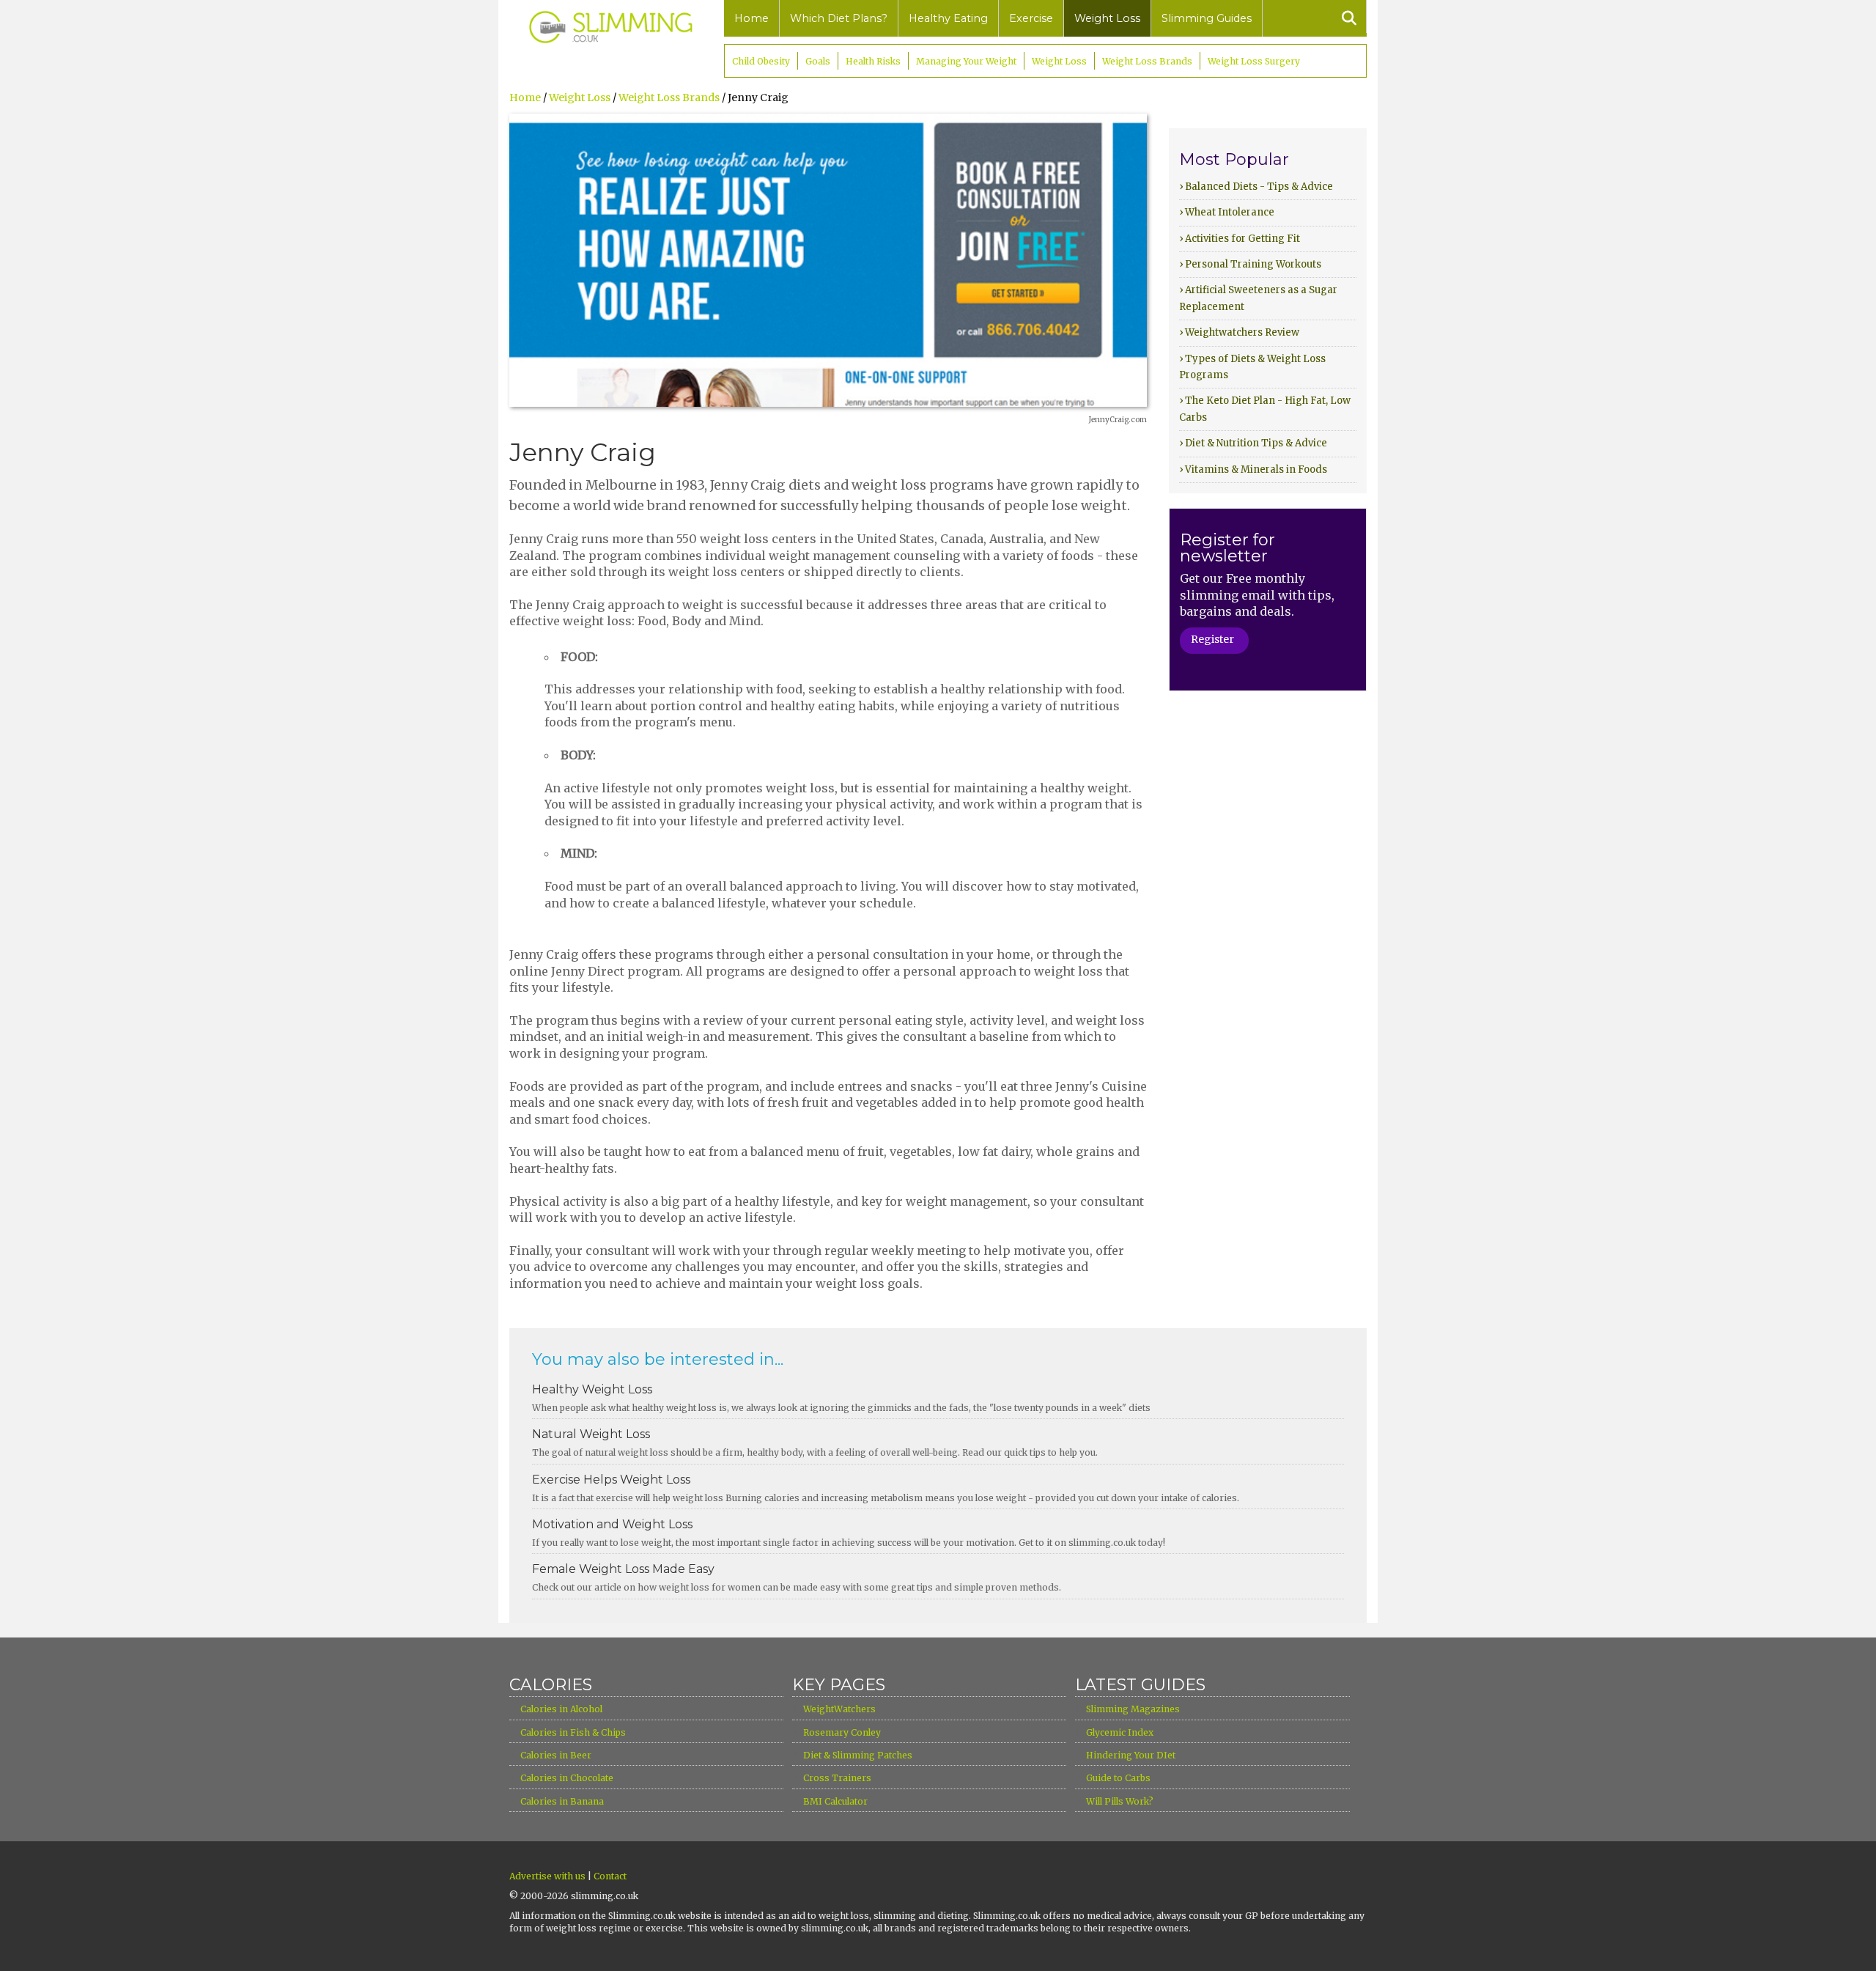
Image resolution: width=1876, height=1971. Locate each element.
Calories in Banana (562, 1801)
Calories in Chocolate (567, 1778)
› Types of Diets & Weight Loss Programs (1252, 367)
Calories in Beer (556, 1755)
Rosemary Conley (842, 1732)
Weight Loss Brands (1147, 61)
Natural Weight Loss (591, 1434)
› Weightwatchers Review (1239, 332)
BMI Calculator (835, 1801)
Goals (818, 61)
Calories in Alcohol (561, 1709)
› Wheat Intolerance (1227, 212)
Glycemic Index (1120, 1732)
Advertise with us (547, 1876)
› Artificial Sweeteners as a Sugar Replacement (1258, 298)
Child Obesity (761, 61)
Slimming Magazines (1133, 1709)
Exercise (1031, 18)
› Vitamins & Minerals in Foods (1253, 469)
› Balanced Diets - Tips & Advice (1256, 187)
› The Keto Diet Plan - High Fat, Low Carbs (1265, 409)
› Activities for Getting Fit (1240, 239)
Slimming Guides (1207, 18)
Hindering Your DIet (1131, 1755)
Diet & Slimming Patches (858, 1755)
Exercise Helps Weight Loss (611, 1480)
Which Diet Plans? (839, 18)
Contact (610, 1876)
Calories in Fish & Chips (573, 1732)
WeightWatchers (839, 1709)
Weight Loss (1107, 18)
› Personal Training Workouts (1250, 264)
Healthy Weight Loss (592, 1389)
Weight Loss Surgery (1254, 61)
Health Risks (873, 61)
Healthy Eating (948, 18)
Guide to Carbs (1118, 1778)
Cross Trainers (837, 1778)
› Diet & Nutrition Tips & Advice (1253, 443)
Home (751, 18)
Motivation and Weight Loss (612, 1524)
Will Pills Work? (1120, 1801)
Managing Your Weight (966, 61)
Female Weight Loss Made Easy (623, 1569)
